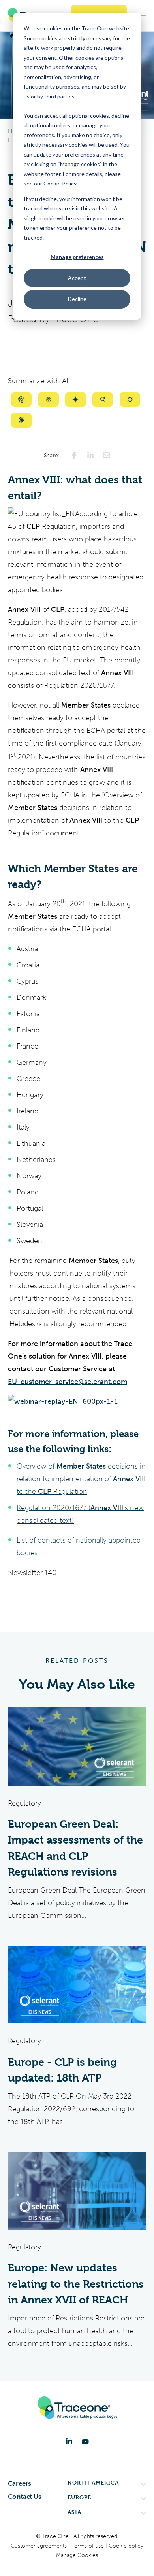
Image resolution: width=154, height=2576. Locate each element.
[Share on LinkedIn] (90, 455)
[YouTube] (85, 2442)
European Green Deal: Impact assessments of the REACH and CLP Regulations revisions (75, 1848)
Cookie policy (126, 2546)
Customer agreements (39, 2546)
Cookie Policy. (60, 183)
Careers (20, 2483)
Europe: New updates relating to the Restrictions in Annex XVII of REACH (76, 2284)
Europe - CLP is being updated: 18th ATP (62, 2070)
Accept (77, 278)
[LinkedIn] (69, 2442)
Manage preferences (77, 257)
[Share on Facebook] (74, 455)
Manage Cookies (77, 2555)
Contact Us (25, 2497)
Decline (77, 299)
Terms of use (88, 2546)
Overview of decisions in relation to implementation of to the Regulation (81, 1479)
